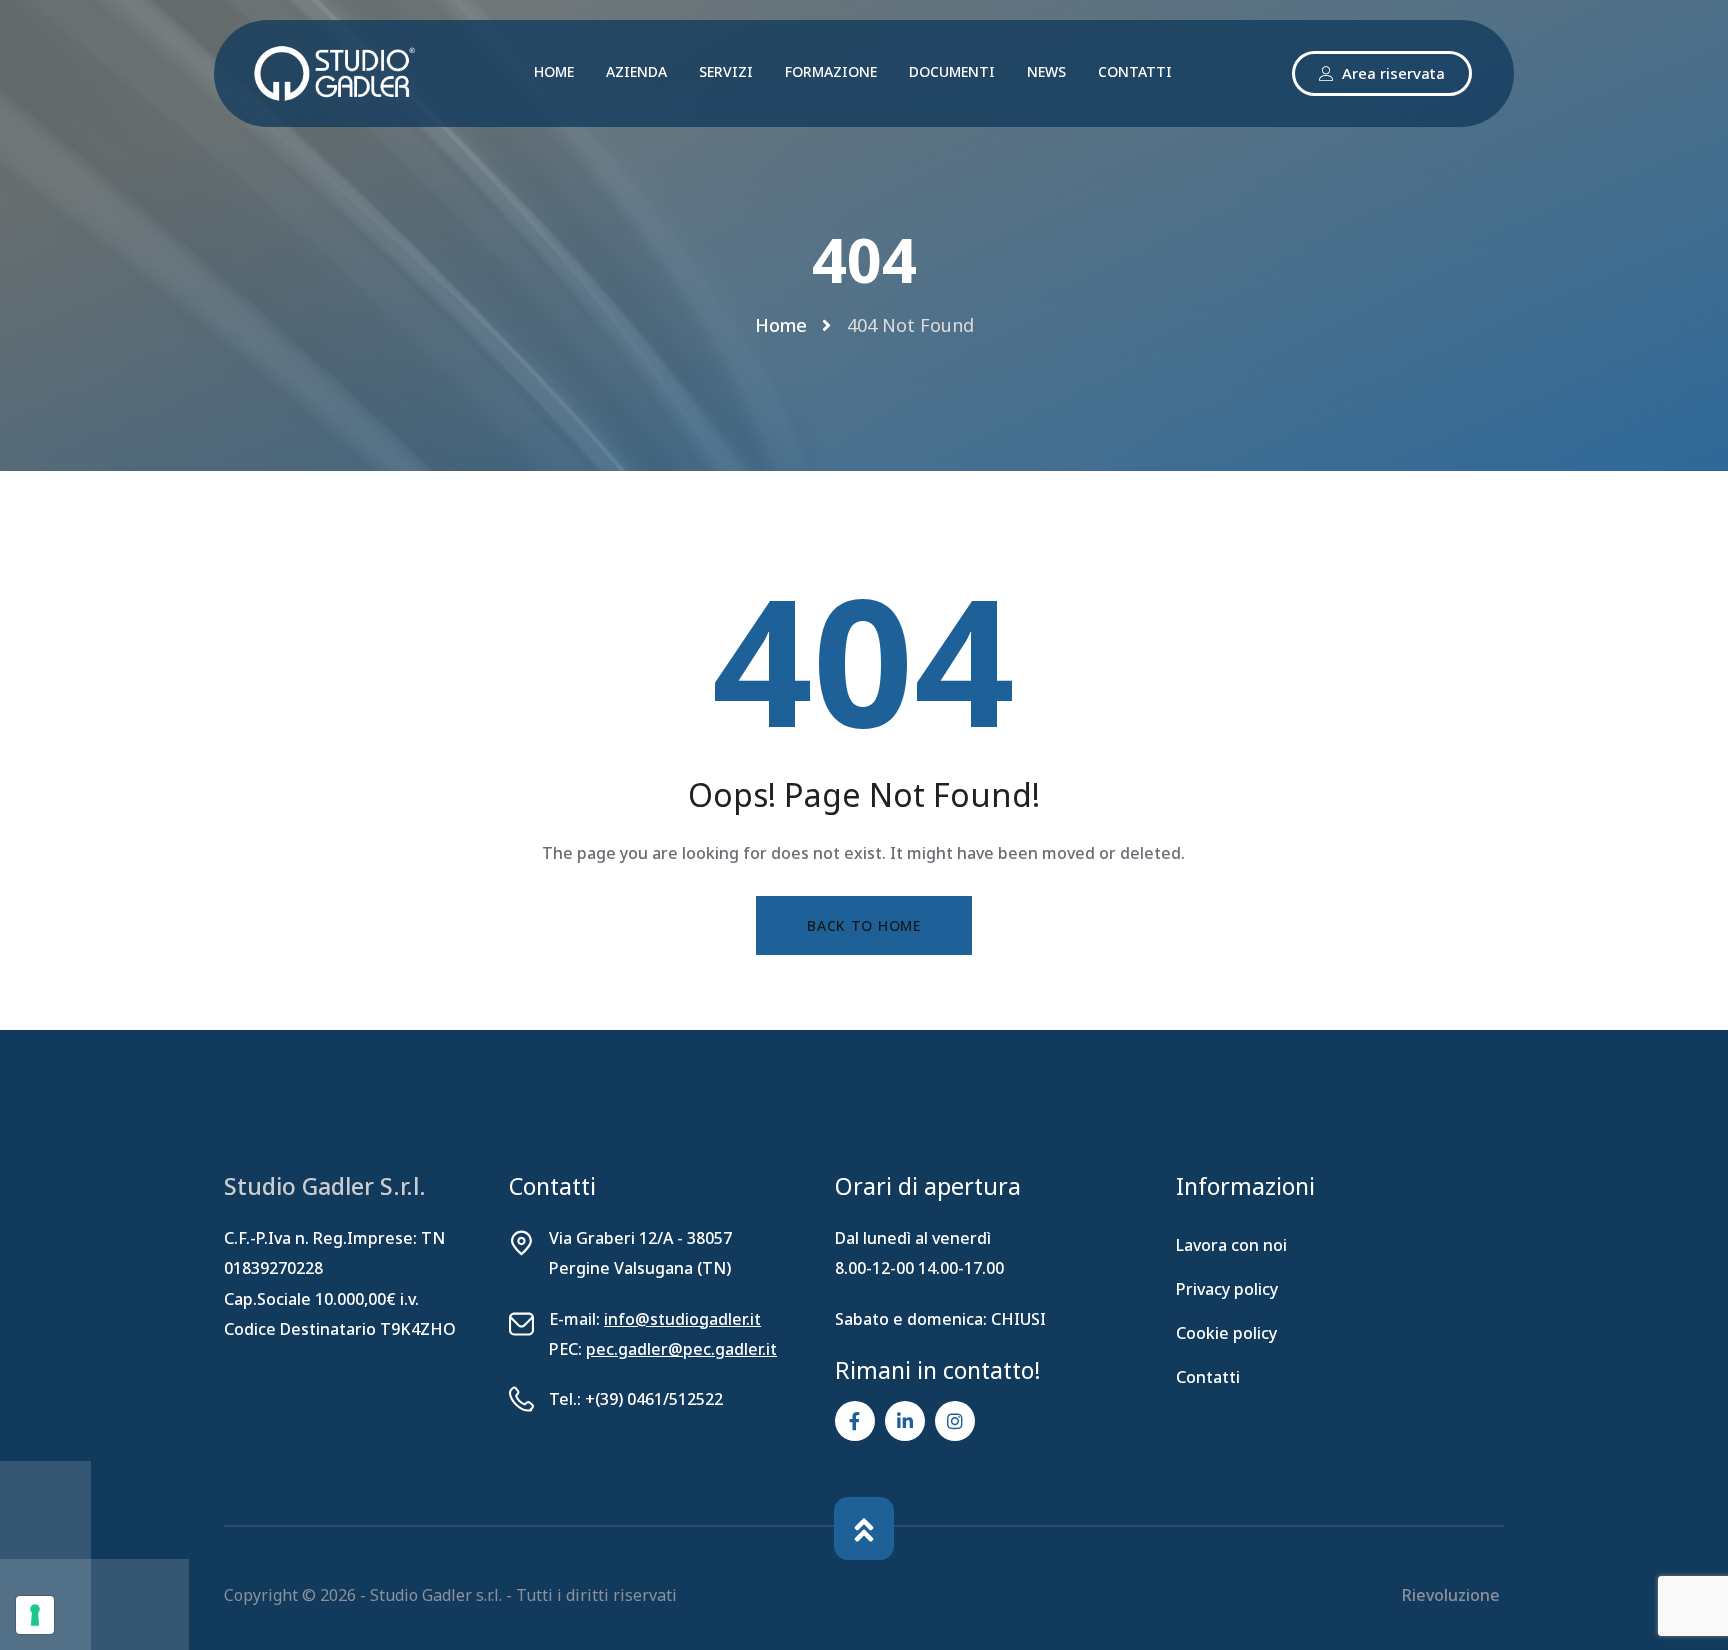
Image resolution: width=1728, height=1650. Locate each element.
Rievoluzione (1453, 1595)
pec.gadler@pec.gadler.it (681, 1349)
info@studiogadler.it (682, 1319)
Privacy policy (1227, 1289)
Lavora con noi (1231, 1245)
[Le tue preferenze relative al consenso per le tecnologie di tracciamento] (35, 1615)
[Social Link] (855, 1421)
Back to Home (863, 925)
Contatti (1208, 1377)
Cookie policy (1226, 1333)
